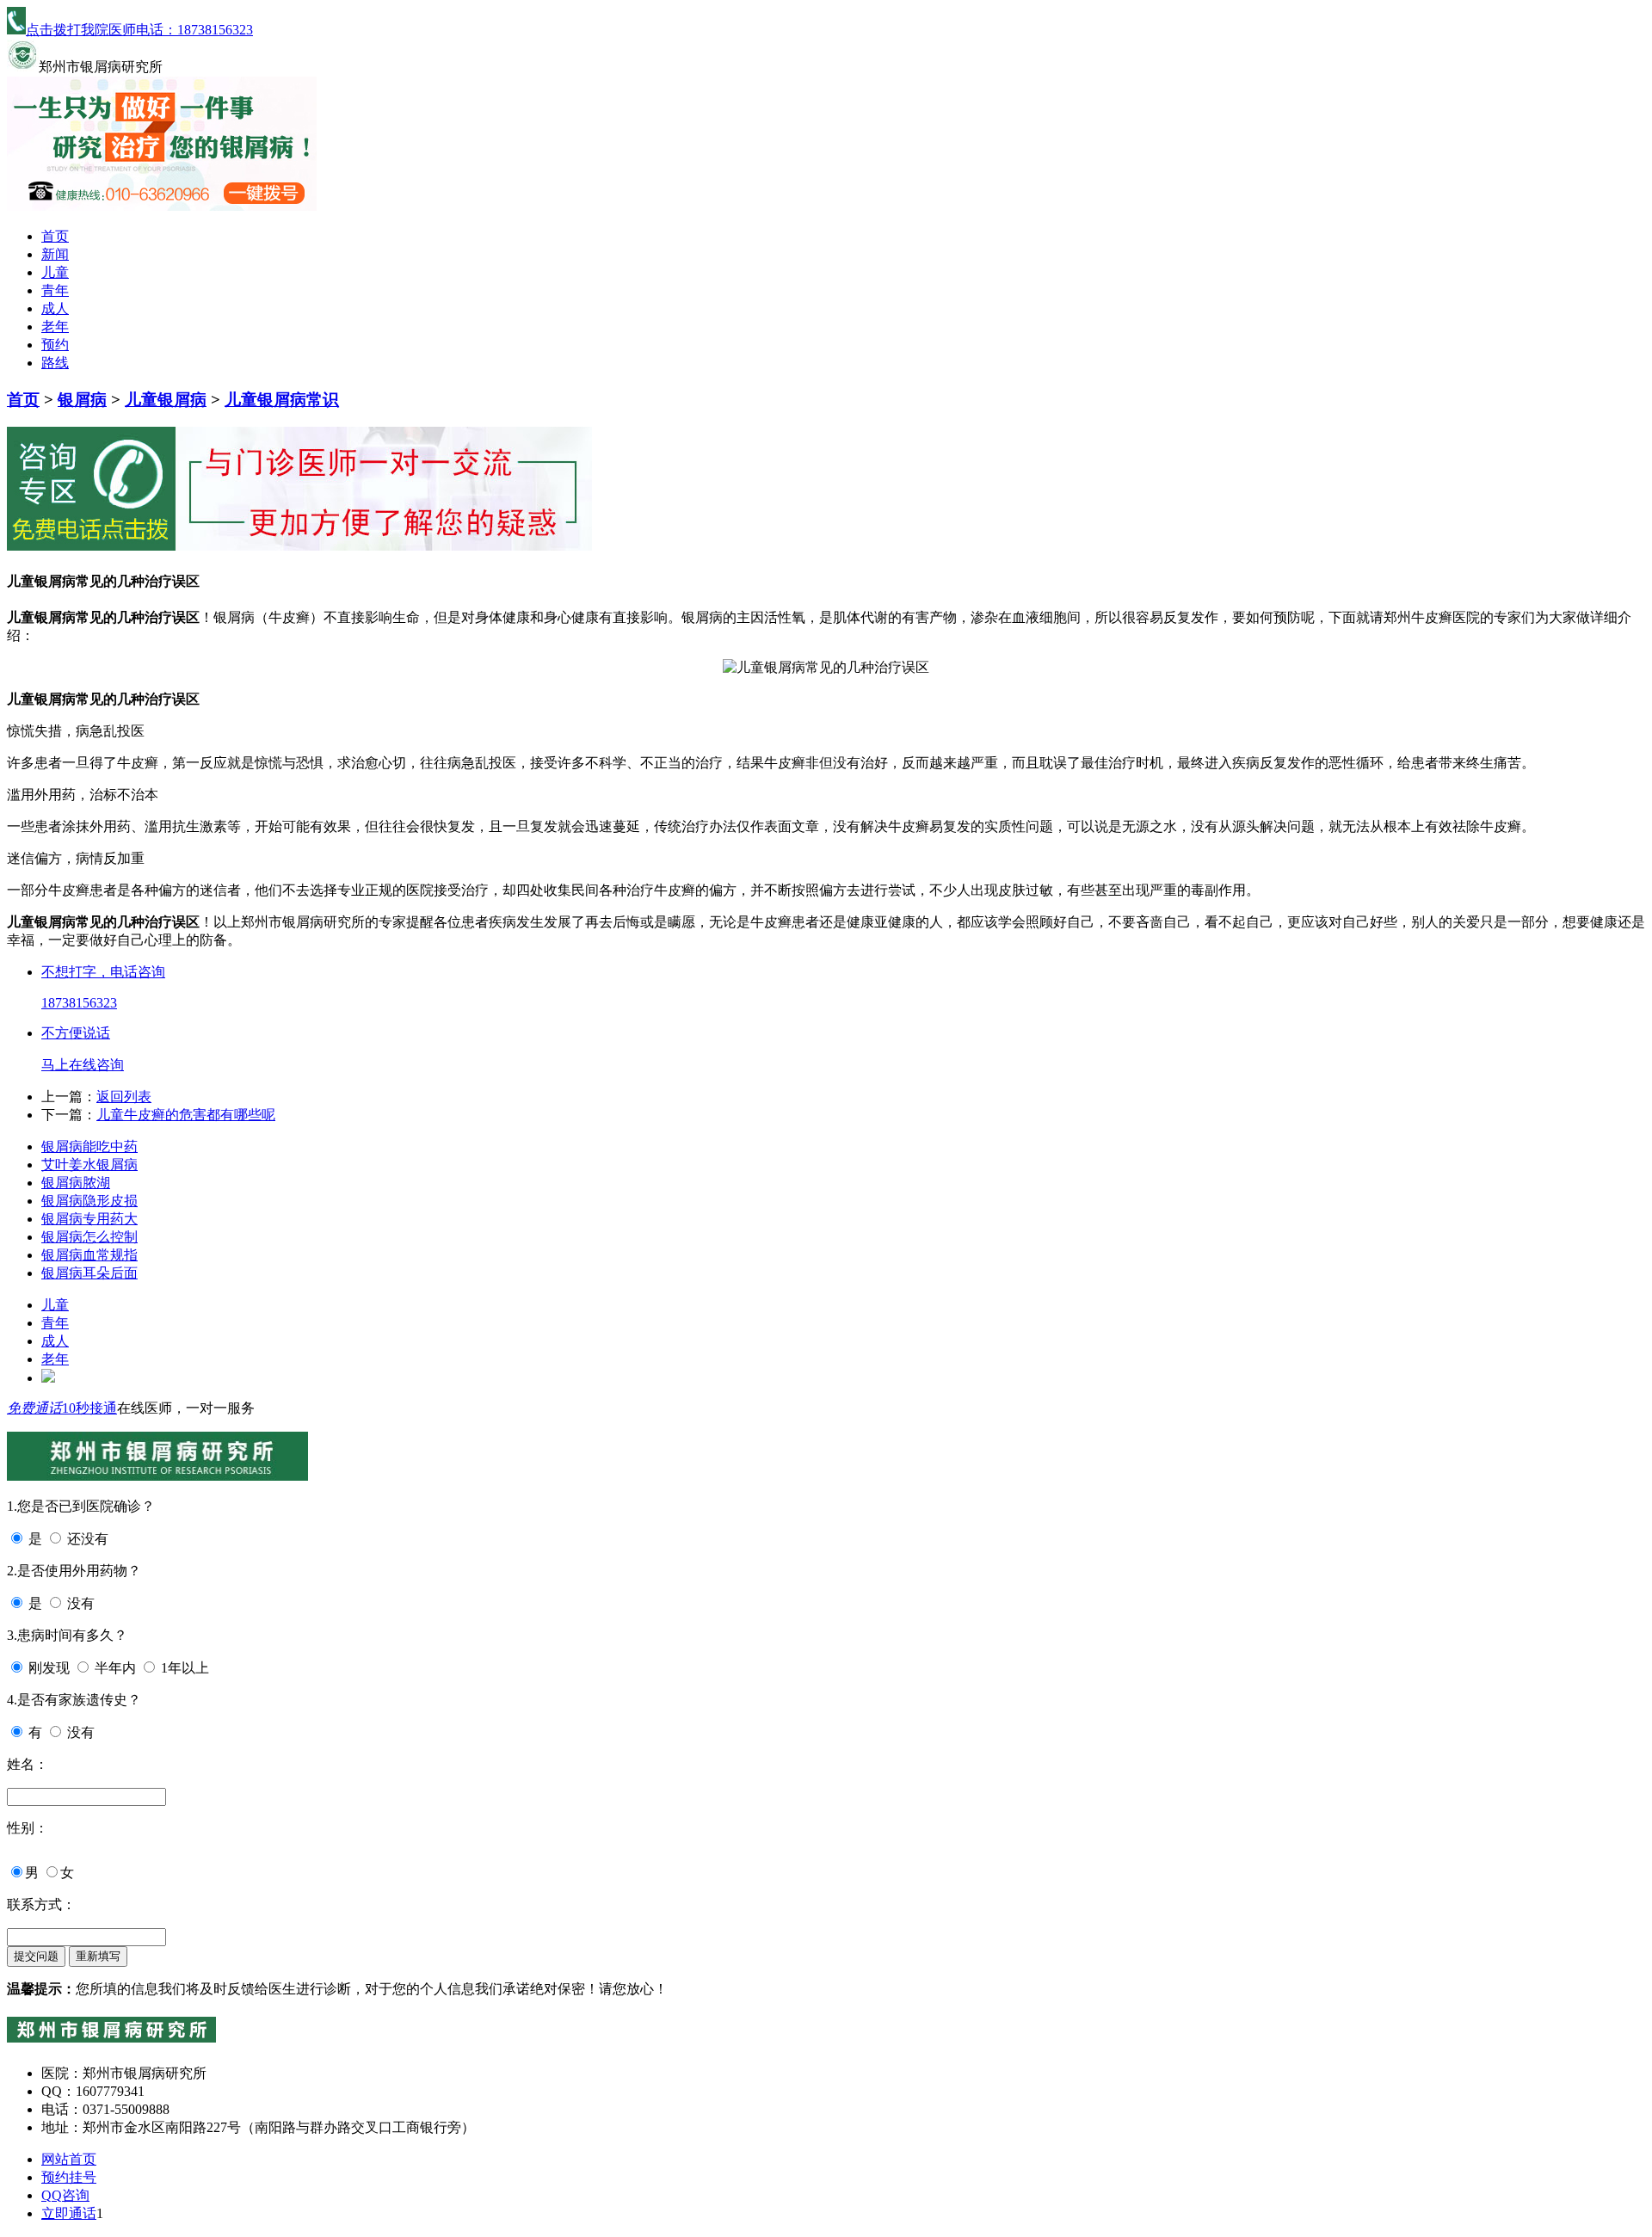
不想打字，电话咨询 (103, 972)
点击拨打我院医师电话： (139, 30)
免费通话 (34, 1408)
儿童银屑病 (166, 400)
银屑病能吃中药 (89, 1146)
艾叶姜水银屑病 (89, 1165)
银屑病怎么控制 (89, 1237)
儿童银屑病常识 (282, 400)
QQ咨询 (65, 2195)
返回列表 (124, 1097)
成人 (55, 308)
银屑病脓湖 (76, 1183)
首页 (55, 236)
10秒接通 (89, 1408)
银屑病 (82, 400)
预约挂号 (69, 2177)
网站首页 (69, 2159)
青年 (55, 290)
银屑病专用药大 (89, 1219)
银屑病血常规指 (89, 1255)
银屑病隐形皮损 (89, 1201)
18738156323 (79, 1003)
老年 (55, 327)
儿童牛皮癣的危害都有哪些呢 (186, 1115)
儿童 (55, 272)
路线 (55, 363)
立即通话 (69, 2213)
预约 (55, 345)
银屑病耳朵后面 (89, 1273)
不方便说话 (76, 1033)
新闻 (55, 254)
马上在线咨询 (83, 1065)
